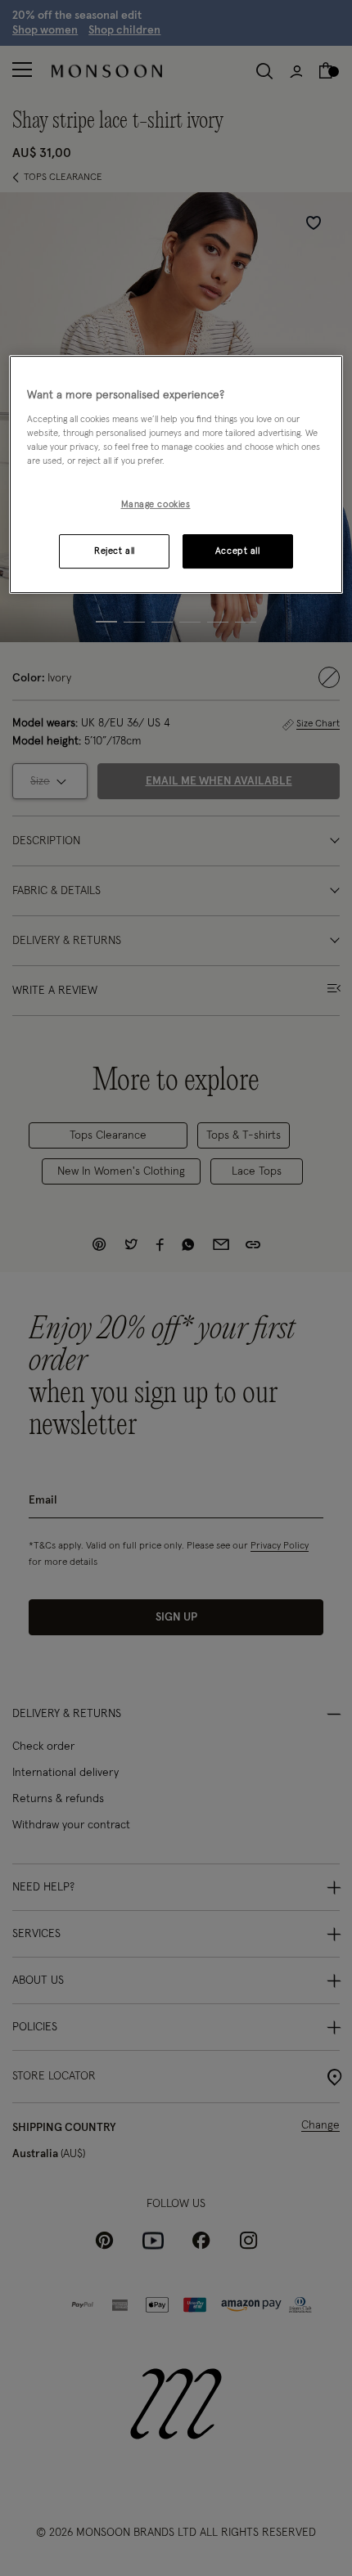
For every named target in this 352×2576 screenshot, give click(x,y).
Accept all (238, 551)
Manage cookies (156, 504)
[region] (176, 474)
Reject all (115, 551)
